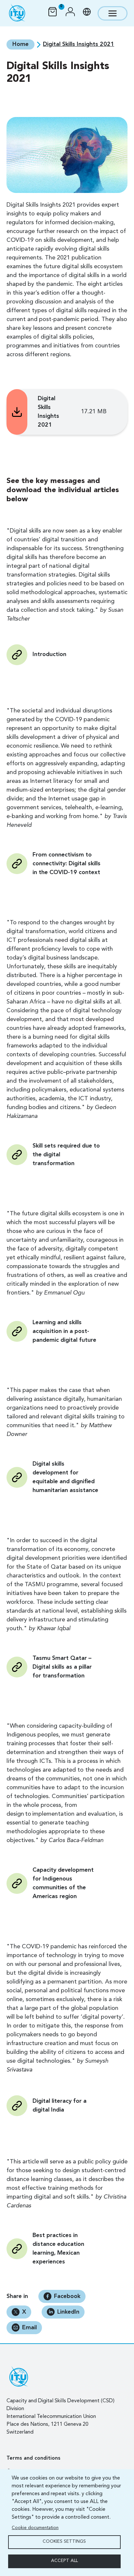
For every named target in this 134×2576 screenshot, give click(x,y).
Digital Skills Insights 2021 (48, 412)
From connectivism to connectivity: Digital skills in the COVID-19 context (67, 864)
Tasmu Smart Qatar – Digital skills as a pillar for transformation (62, 1667)
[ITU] (17, 13)
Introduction (49, 654)
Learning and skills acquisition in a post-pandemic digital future (64, 1331)
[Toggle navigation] (113, 13)
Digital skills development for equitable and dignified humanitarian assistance (65, 1477)
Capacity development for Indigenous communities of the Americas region (63, 1883)
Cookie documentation (35, 2528)
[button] (70, 13)
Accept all (64, 2561)
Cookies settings (64, 2542)
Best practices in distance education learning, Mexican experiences (58, 2249)
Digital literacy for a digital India (60, 2106)
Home (20, 44)
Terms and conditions (33, 2458)
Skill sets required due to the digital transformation (66, 1155)
